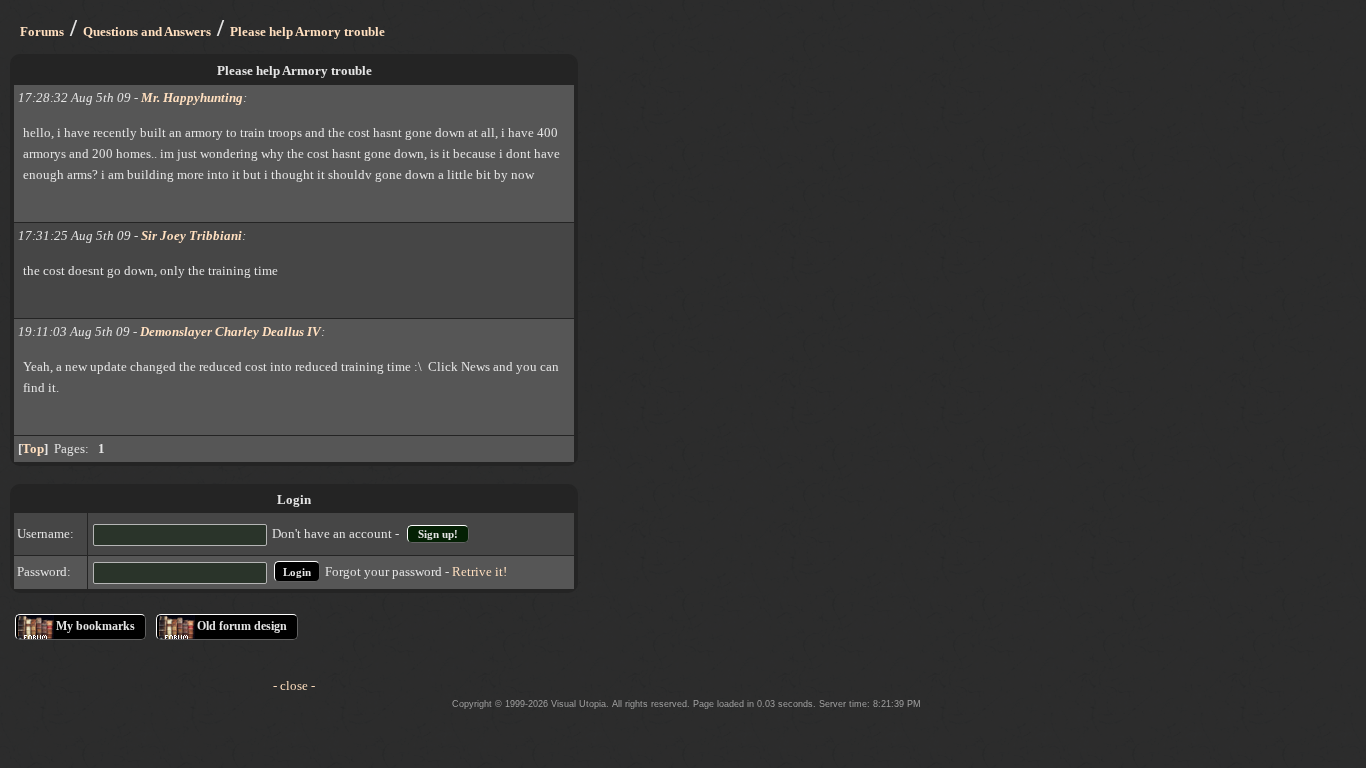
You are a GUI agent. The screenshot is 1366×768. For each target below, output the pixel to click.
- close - (294, 685)
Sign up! (438, 534)
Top (33, 448)
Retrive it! (479, 571)
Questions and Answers (147, 31)
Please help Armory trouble (307, 31)
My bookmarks (95, 626)
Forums (42, 31)
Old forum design (242, 626)
